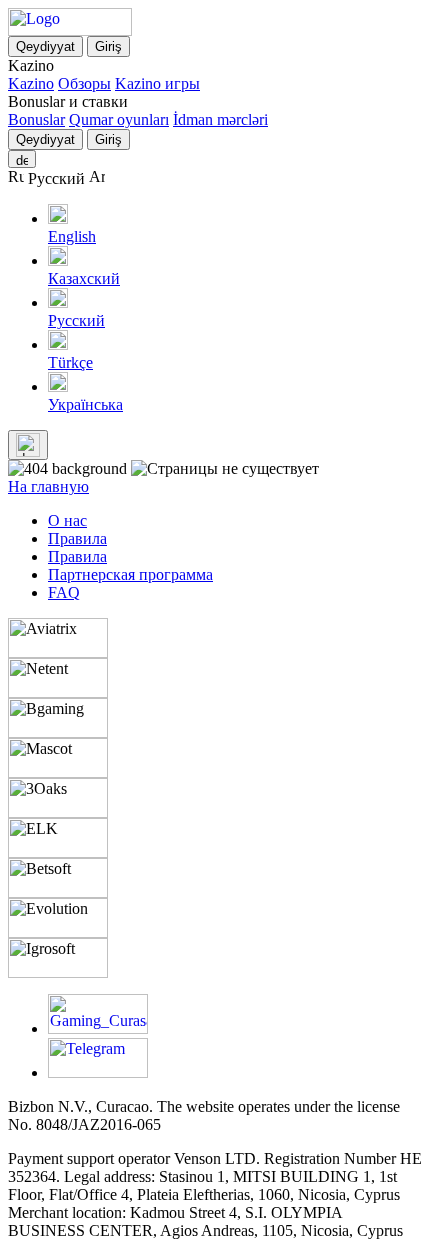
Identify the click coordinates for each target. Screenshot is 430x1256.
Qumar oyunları (119, 119)
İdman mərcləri (220, 119)
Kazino (31, 83)
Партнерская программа (130, 574)
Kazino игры (157, 83)
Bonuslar (36, 119)
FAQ (64, 592)
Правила (77, 538)
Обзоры (84, 83)
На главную (48, 486)
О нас (67, 520)
